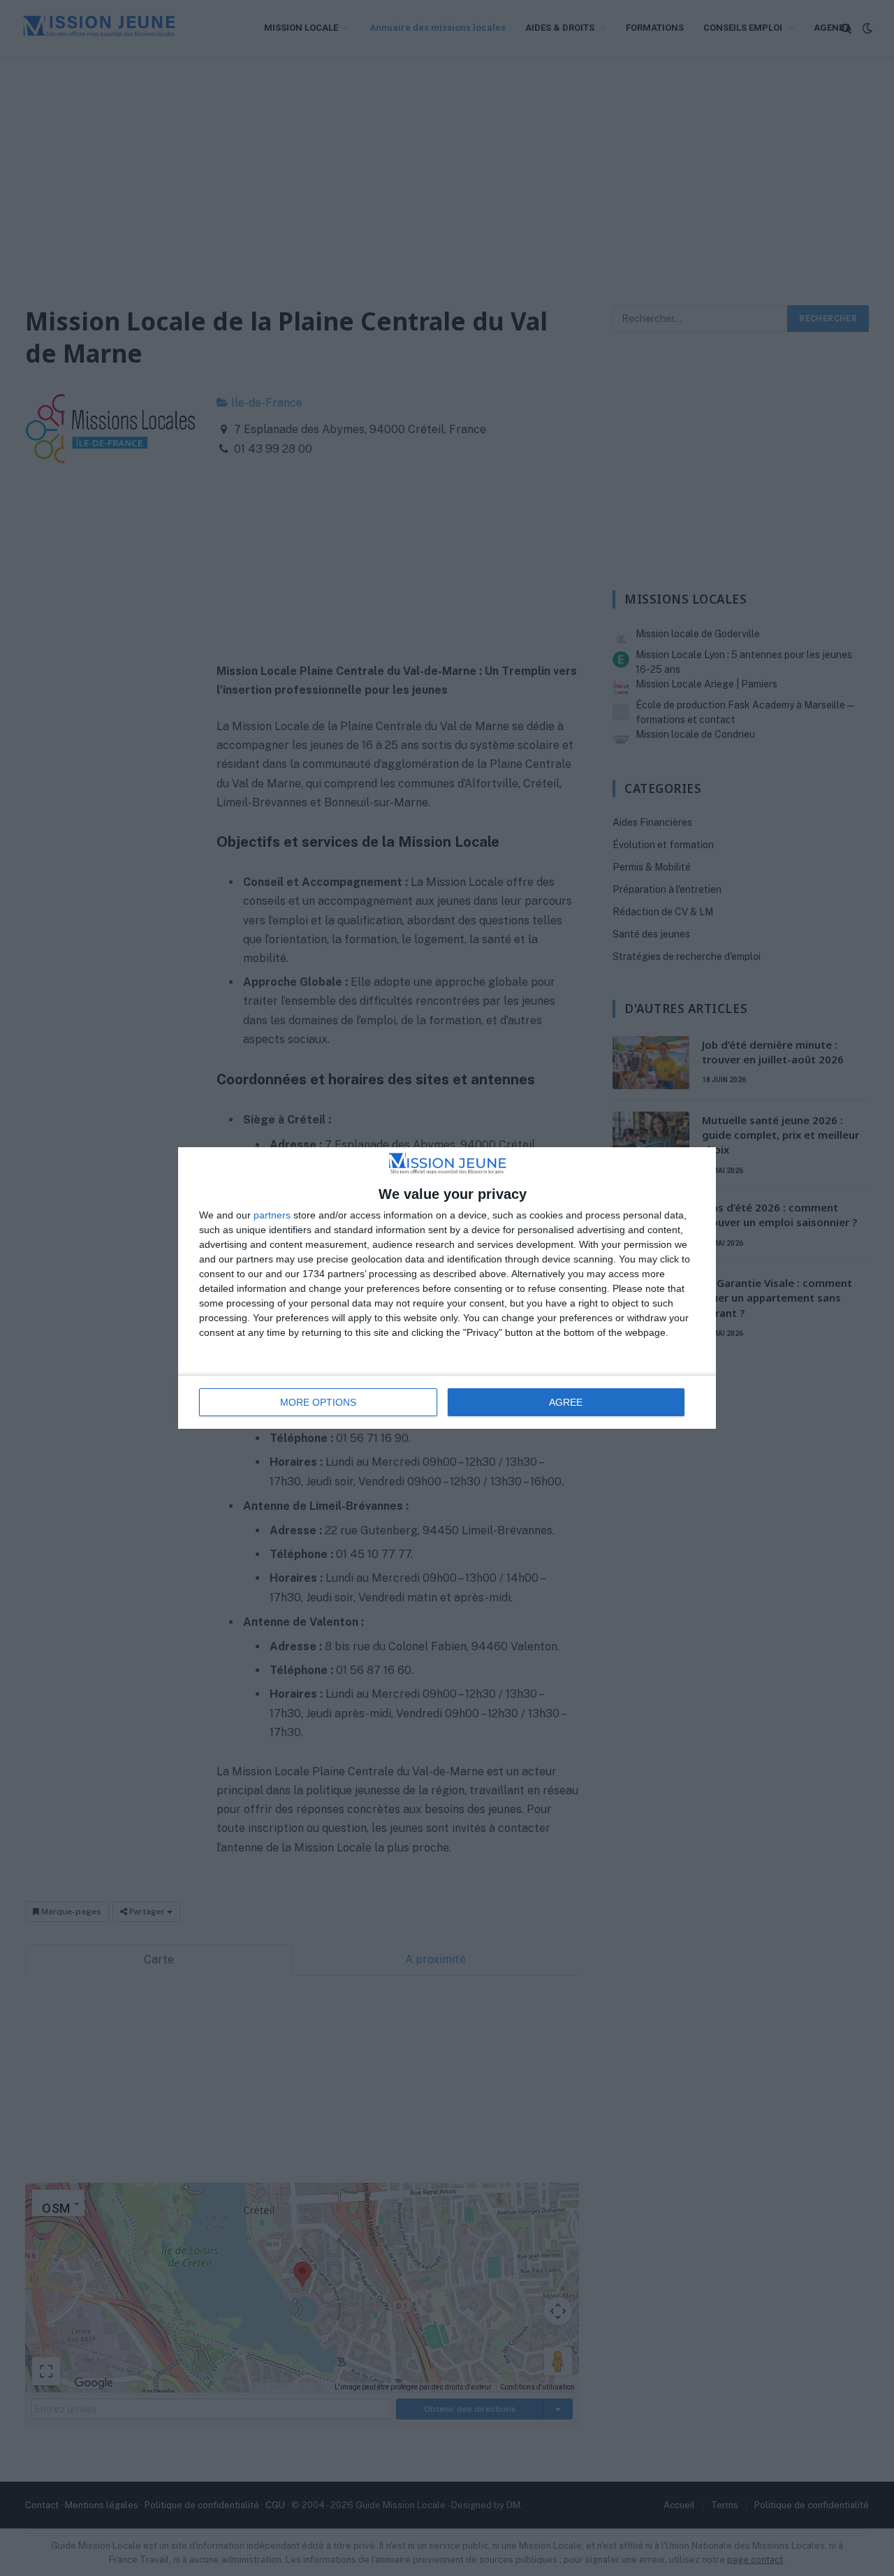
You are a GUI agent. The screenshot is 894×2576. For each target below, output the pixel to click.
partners (272, 1215)
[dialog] (447, 1288)
